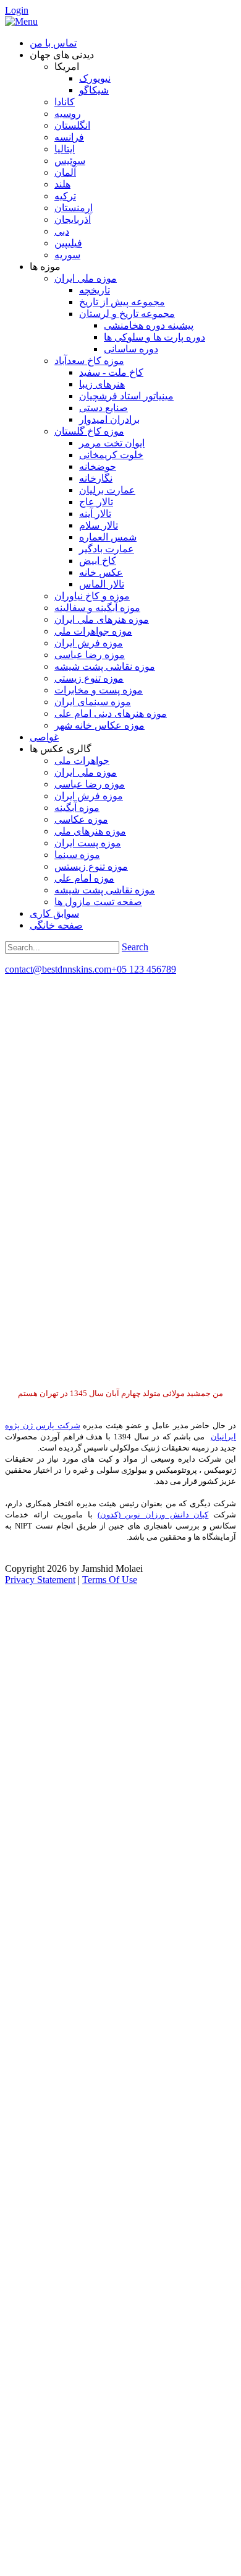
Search (135, 947)
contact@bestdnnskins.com (58, 969)
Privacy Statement (40, 1580)
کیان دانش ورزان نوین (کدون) (153, 1515)
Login (17, 10)
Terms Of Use (110, 1580)
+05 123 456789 (144, 969)
